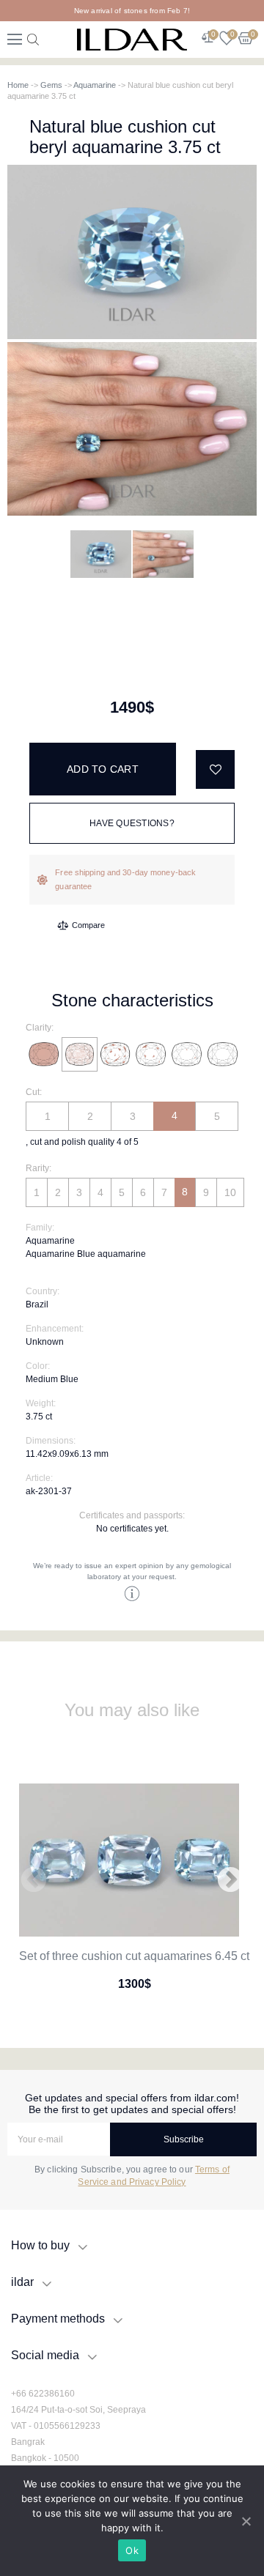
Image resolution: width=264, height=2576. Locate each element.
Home (18, 85)
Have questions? (132, 823)
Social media (45, 2355)
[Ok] (246, 2521)
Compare (88, 925)
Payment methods (58, 2319)
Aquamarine (95, 85)
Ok (132, 2550)
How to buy (40, 2245)
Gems (51, 85)
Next (230, 1881)
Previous (34, 1881)
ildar (22, 2282)
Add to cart (103, 769)
